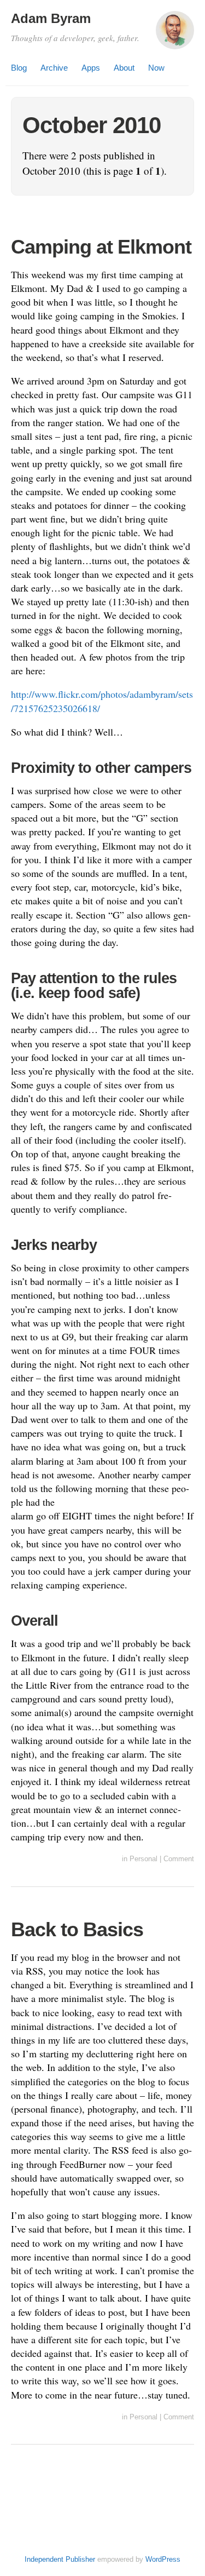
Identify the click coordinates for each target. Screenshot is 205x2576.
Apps (91, 68)
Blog (19, 68)
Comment (179, 1859)
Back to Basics (77, 1929)
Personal (143, 1859)
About (124, 68)
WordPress (163, 2559)
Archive (54, 68)
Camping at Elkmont (101, 247)
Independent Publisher (60, 2559)
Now (156, 68)
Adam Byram (51, 18)
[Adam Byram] (175, 35)
